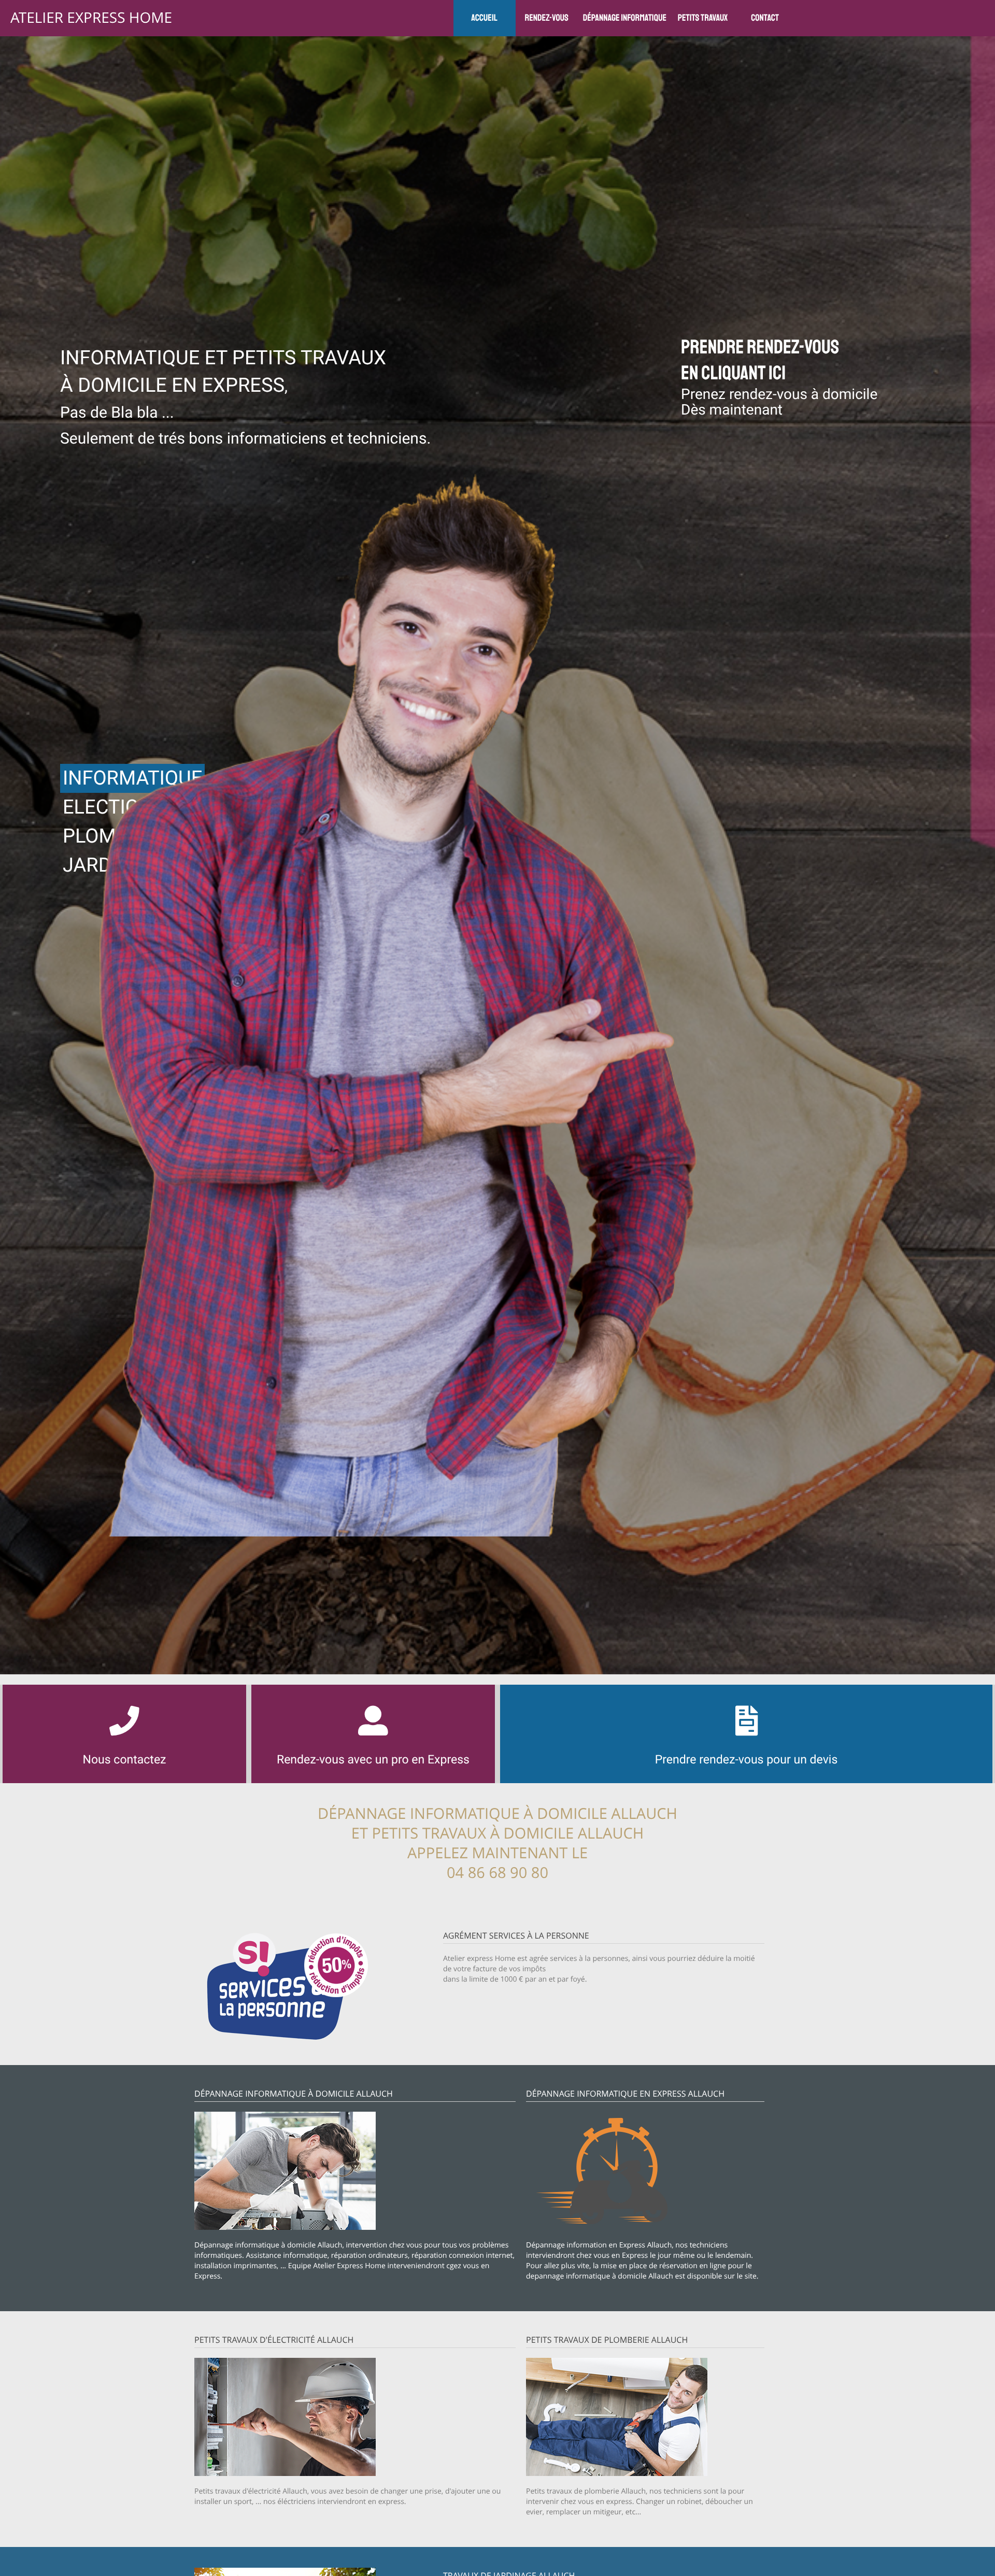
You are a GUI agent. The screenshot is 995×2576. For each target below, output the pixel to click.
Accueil (484, 18)
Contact (765, 18)
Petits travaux (703, 18)
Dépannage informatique (625, 18)
